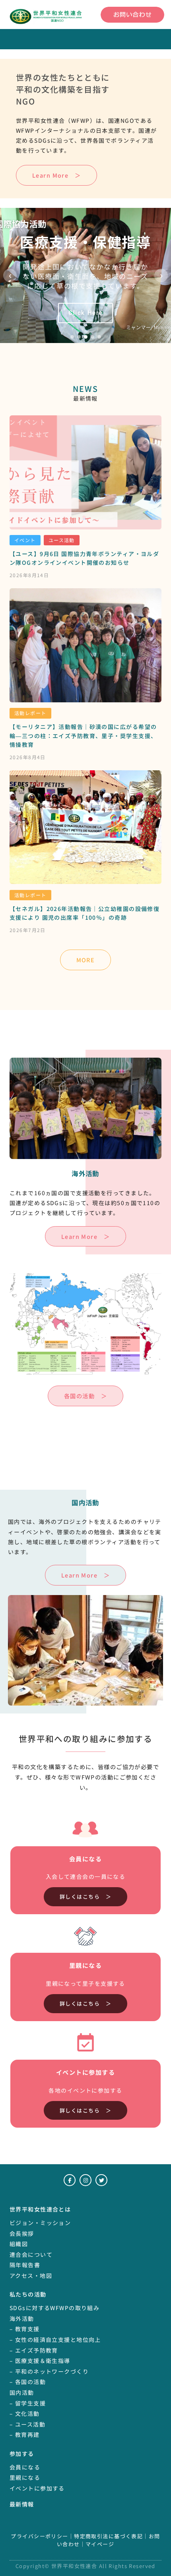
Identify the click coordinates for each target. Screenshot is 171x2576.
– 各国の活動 (28, 2382)
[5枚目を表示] (99, 337)
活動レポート (30, 713)
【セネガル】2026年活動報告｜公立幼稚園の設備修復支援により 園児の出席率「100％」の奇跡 (85, 913)
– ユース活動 (27, 2424)
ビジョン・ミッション (40, 2223)
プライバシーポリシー (39, 2536)
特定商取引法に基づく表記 (108, 2536)
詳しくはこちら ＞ (85, 1897)
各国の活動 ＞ (85, 1396)
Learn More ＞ (56, 175)
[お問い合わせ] (132, 15)
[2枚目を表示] (79, 337)
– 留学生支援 (28, 2403)
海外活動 (22, 2318)
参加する (22, 2454)
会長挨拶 (22, 2233)
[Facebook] (70, 2180)
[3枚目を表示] (86, 337)
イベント (25, 540)
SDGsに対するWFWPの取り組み (54, 2308)
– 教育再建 (25, 2435)
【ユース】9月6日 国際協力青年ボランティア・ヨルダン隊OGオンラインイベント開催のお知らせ (84, 558)
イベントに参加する (37, 2488)
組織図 (19, 2244)
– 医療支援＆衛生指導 (40, 2361)
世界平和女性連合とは (40, 2209)
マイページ (100, 2544)
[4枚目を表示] (92, 337)
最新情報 (22, 2504)
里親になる (25, 2477)
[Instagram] (85, 2180)
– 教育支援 (25, 2329)
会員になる (25, 2467)
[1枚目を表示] (72, 337)
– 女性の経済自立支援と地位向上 (55, 2340)
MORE (86, 960)
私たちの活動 (28, 2294)
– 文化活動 (25, 2413)
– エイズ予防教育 (34, 2350)
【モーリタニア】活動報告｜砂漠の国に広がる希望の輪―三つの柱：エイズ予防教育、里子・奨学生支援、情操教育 (83, 736)
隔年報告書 (25, 2265)
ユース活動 (62, 540)
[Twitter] (101, 2180)
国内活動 (22, 2392)
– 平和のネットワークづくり (49, 2371)
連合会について (31, 2254)
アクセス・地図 (31, 2276)
